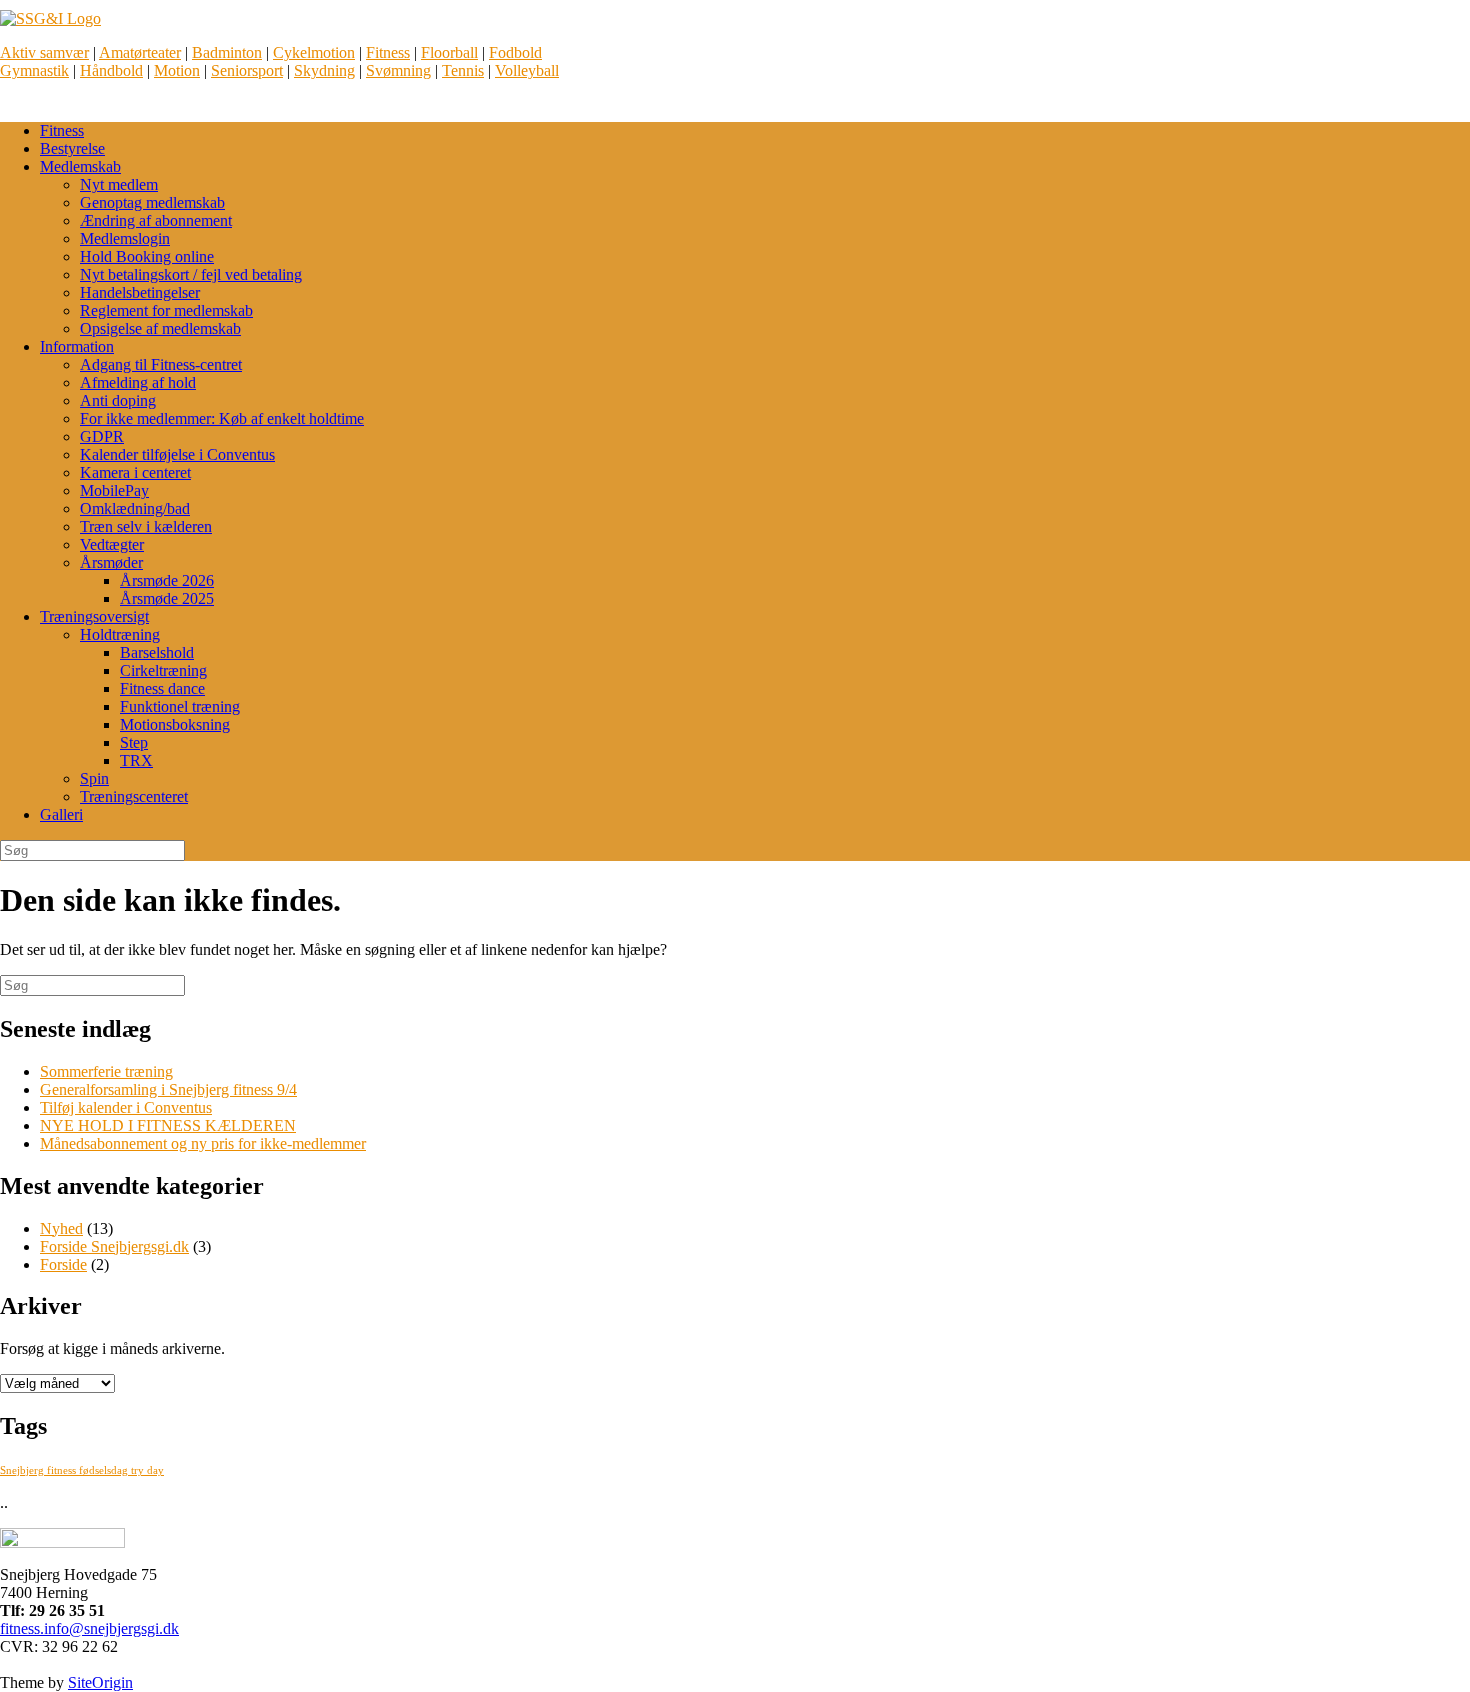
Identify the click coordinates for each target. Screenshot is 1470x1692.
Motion (177, 70)
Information (77, 346)
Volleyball (527, 70)
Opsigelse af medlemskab (160, 328)
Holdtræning (120, 634)
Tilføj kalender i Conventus (126, 1107)
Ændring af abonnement (156, 220)
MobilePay (114, 490)
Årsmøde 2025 (167, 598)
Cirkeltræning (163, 670)
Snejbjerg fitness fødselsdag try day (82, 1470)
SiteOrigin (100, 1682)
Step (134, 742)
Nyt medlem (119, 184)
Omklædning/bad (135, 508)
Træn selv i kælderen (146, 526)
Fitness (388, 52)
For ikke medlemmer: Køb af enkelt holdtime (222, 418)
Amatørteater (140, 52)
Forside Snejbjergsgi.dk (114, 1246)
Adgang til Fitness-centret (161, 364)
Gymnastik (34, 70)
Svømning (398, 70)
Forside (63, 1264)
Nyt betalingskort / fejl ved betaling (191, 274)
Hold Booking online (147, 256)
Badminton (227, 52)
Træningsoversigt (94, 616)
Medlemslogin (125, 238)
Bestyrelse (72, 148)
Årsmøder (111, 562)
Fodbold (515, 52)
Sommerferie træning (106, 1071)
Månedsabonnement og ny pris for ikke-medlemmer (203, 1143)
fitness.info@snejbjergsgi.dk (89, 1628)
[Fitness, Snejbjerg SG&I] (50, 18)
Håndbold (111, 70)
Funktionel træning (180, 706)
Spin (94, 778)
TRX (136, 760)
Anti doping (118, 400)
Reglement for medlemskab (166, 310)
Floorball (449, 52)
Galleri (61, 814)
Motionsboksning (175, 724)
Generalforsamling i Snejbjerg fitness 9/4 (168, 1089)
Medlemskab (80, 166)
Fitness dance (162, 688)
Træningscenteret (134, 796)
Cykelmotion (314, 52)
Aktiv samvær (44, 52)
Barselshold (157, 652)
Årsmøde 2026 (167, 580)
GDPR (102, 436)
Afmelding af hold (138, 382)
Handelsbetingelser (140, 292)
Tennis (463, 70)
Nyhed (61, 1228)
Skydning (324, 70)
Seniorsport (247, 70)
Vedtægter (112, 544)
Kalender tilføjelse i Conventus (177, 454)
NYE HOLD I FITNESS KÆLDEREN (168, 1125)
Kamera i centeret (135, 472)
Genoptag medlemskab (152, 202)
